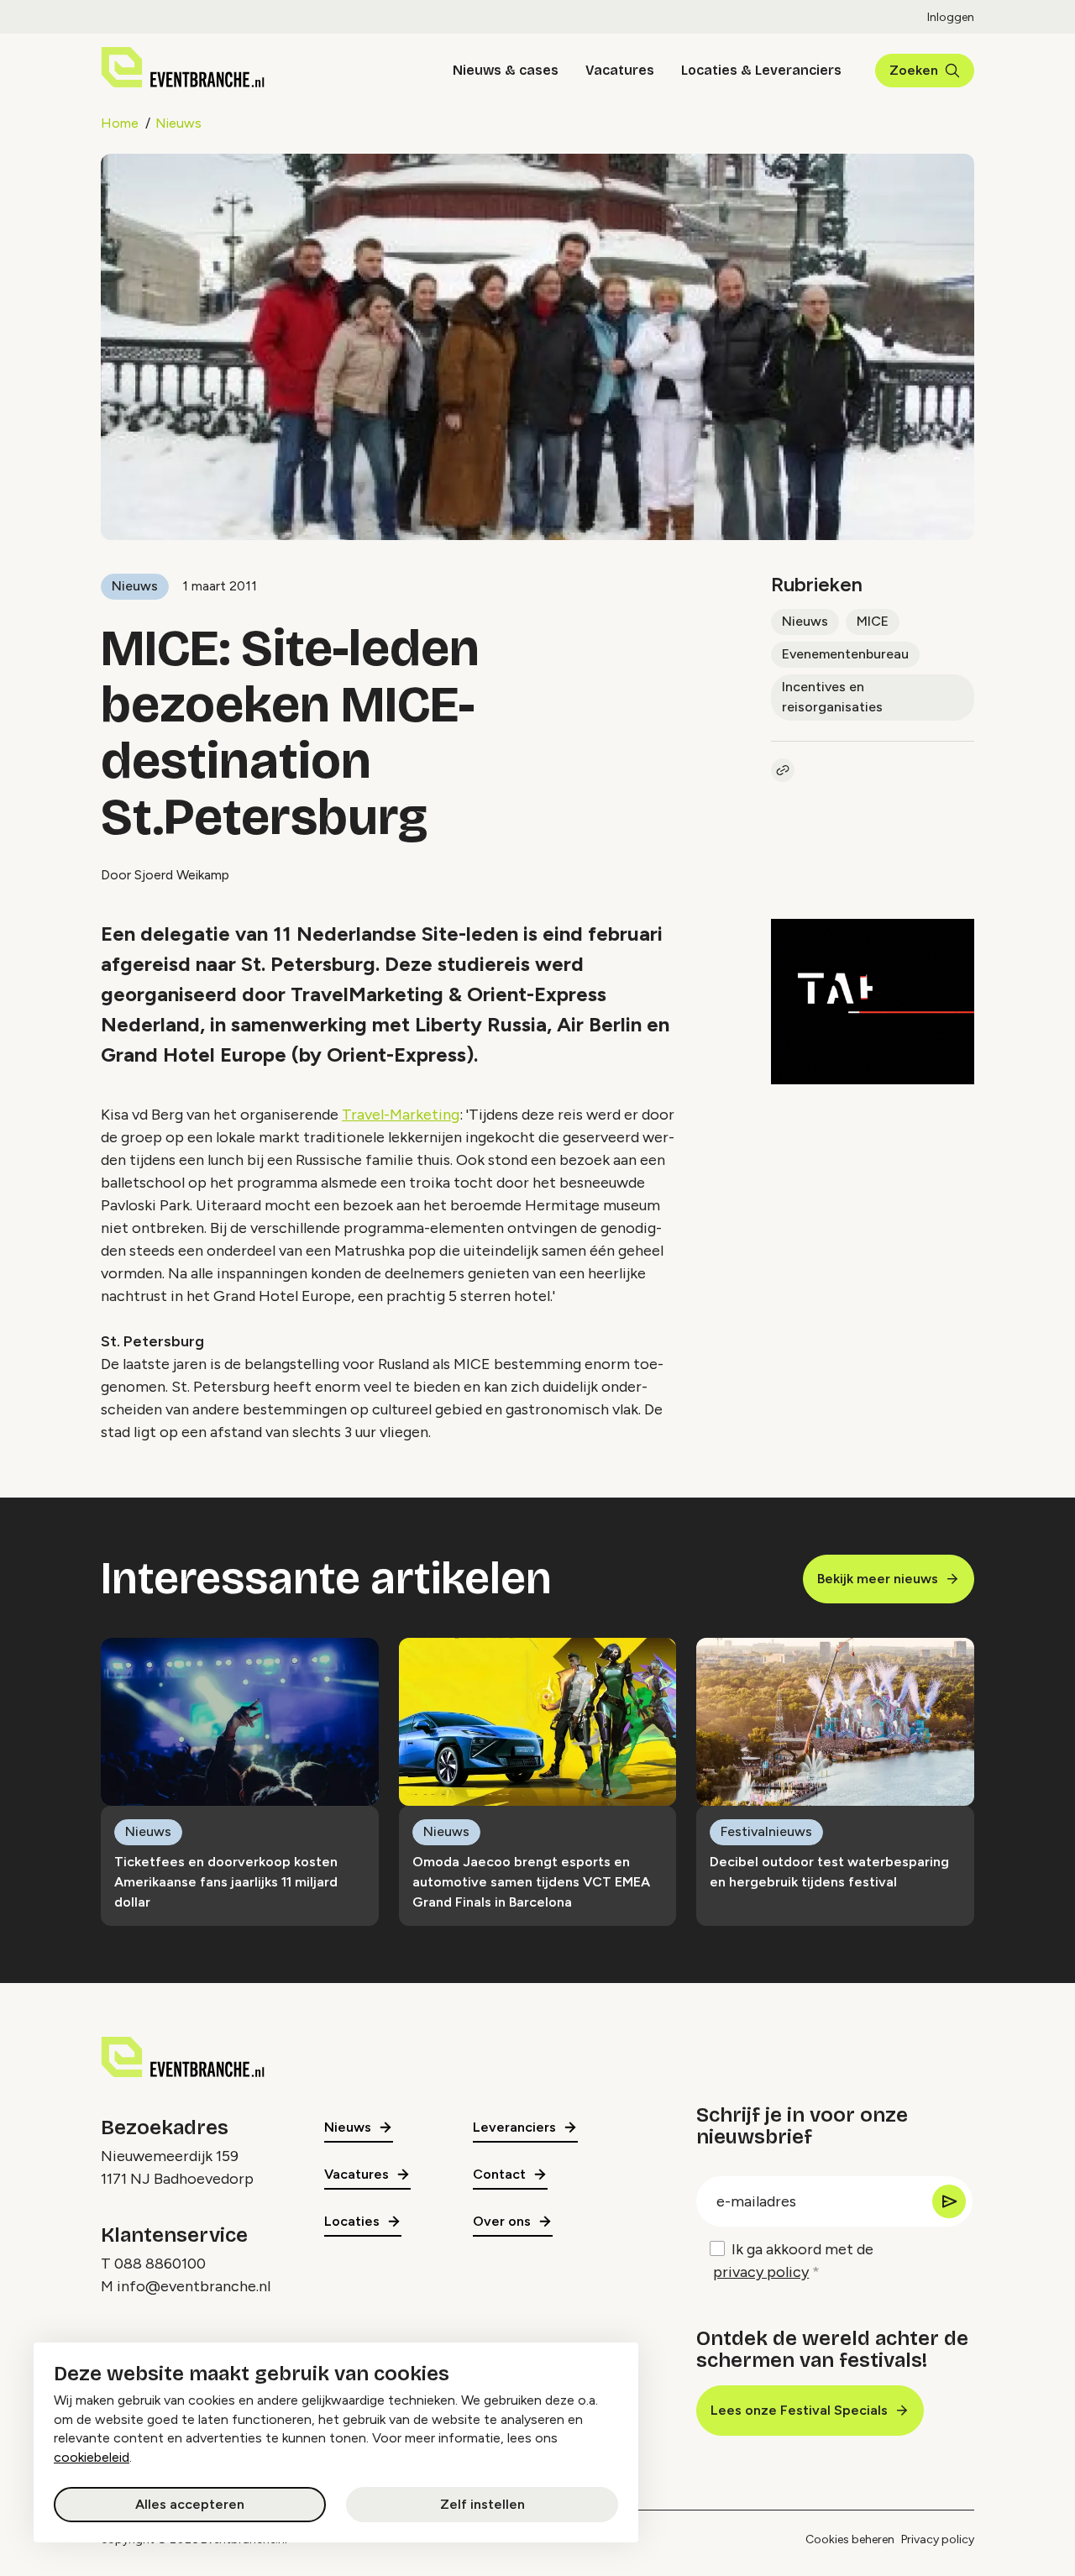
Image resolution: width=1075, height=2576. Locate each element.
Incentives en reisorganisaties (832, 697)
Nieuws (178, 123)
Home (120, 123)
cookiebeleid (92, 2457)
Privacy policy (938, 2539)
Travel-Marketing (401, 1115)
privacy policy (761, 2272)
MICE (873, 621)
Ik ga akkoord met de (793, 2261)
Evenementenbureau (845, 654)
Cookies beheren (850, 2539)
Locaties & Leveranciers (761, 70)
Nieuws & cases (506, 70)
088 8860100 (160, 2264)
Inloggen (951, 17)
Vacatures (620, 70)
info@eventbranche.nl (194, 2286)
